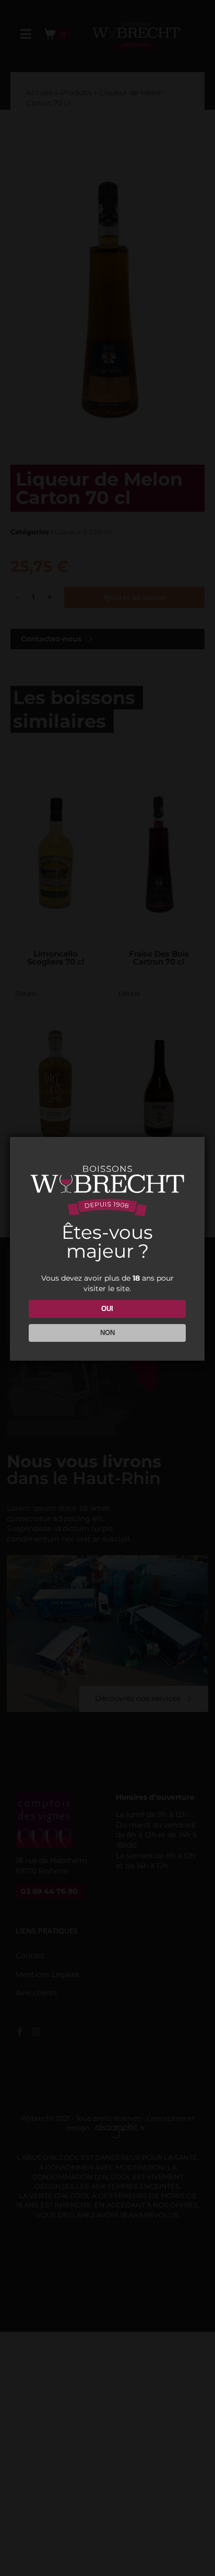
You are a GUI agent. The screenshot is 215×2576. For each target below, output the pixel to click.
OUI (107, 1309)
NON (107, 1333)
